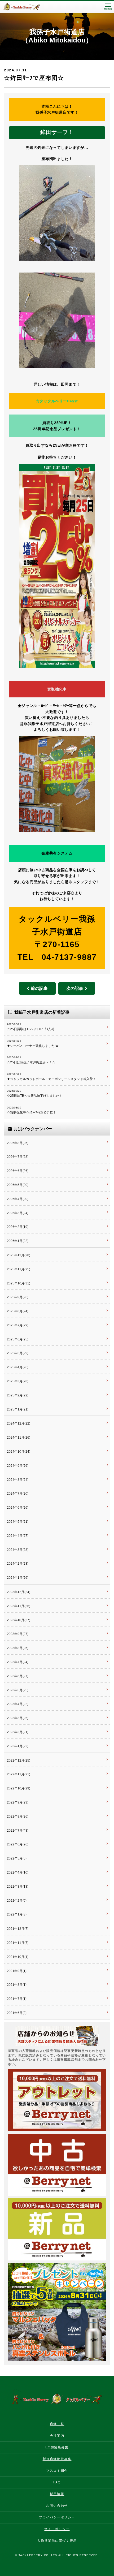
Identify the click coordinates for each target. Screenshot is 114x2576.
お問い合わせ (57, 2506)
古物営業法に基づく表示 (57, 2541)
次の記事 (75, 988)
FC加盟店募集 (57, 2447)
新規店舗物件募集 (57, 2459)
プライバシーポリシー (57, 2517)
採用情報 (57, 2494)
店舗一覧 (57, 2424)
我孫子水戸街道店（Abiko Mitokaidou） (57, 36)
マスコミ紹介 (57, 2471)
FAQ (57, 2482)
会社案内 (57, 2436)
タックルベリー (27, 7)
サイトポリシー (57, 2529)
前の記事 (39, 988)
